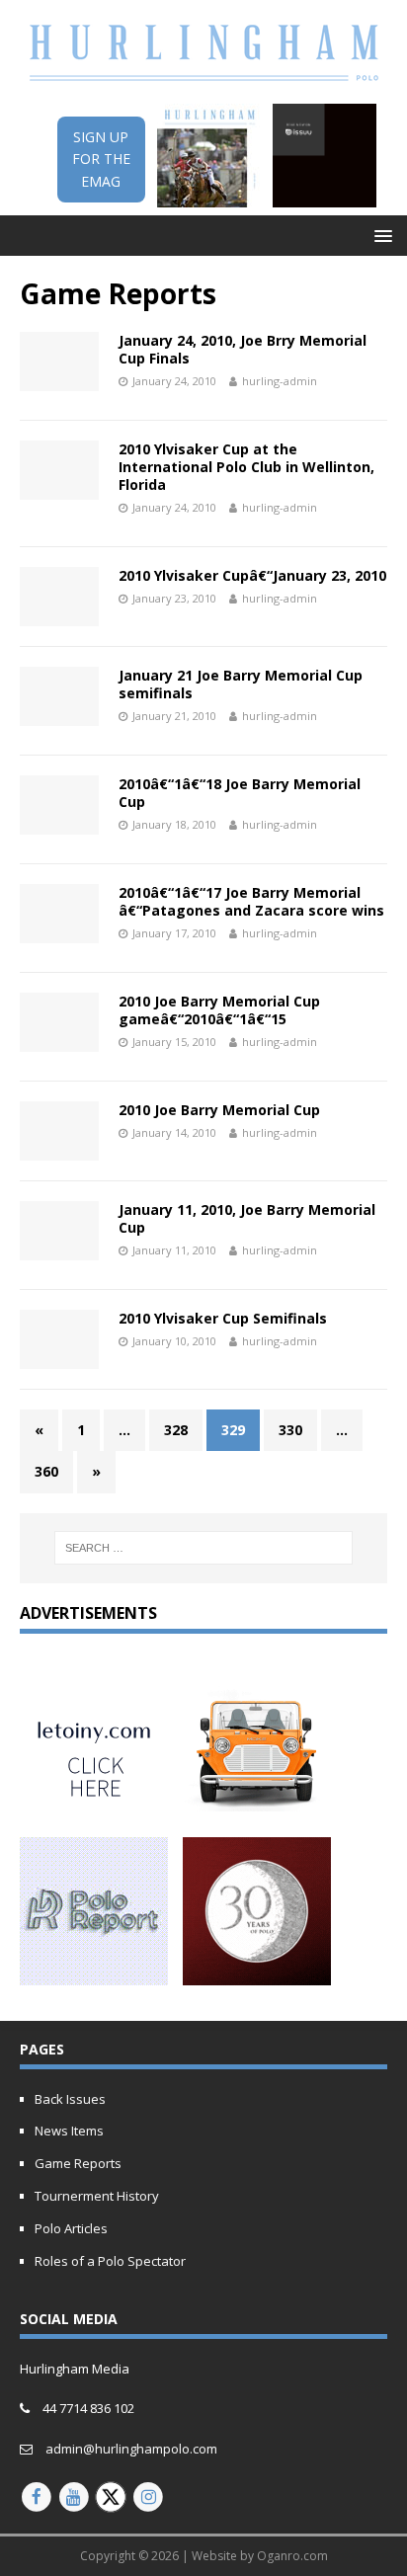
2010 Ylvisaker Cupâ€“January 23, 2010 (252, 575)
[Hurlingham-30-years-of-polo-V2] (257, 1974)
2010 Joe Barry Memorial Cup (219, 1110)
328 (176, 1430)
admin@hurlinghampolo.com (131, 2449)
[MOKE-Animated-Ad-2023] (257, 1809)
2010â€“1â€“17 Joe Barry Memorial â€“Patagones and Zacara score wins (251, 901)
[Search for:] (204, 1548)
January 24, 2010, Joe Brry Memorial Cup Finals (243, 349)
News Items (69, 2131)
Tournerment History (97, 2196)
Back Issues (70, 2099)
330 (290, 1430)
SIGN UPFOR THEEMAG (101, 159)
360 (46, 1471)
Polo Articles (71, 2228)
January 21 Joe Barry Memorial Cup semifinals (241, 684)
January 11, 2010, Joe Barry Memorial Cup (247, 1218)
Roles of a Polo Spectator (110, 2261)
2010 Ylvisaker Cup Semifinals (223, 1318)
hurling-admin (280, 381)
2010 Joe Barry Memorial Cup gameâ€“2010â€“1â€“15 (219, 1010)
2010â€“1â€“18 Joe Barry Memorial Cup (240, 793)
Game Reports (78, 2163)
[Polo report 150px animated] (94, 1974)
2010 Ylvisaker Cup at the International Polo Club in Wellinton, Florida (246, 467)
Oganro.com (292, 2556)
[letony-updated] (94, 1809)
